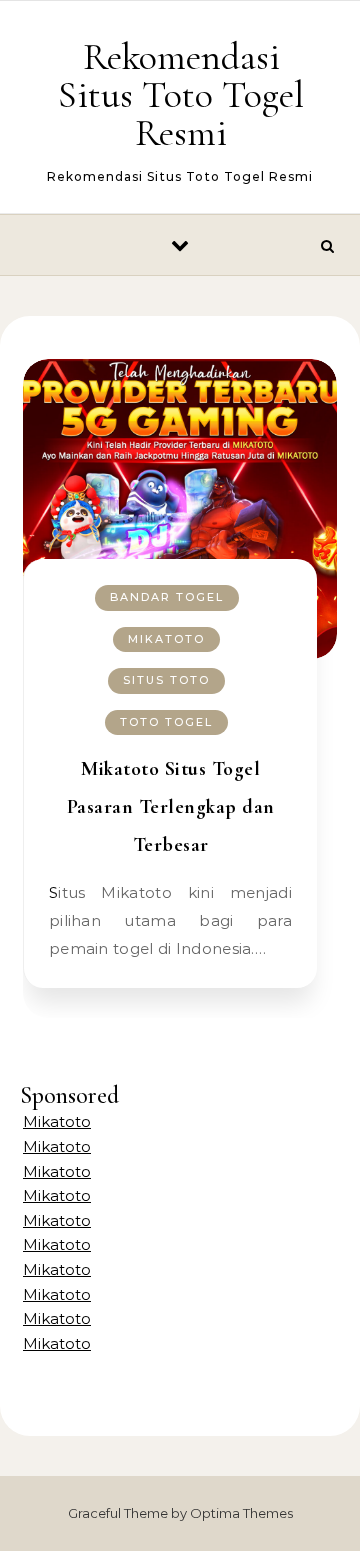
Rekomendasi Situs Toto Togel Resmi (181, 95)
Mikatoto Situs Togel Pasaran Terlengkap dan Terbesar (171, 807)
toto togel (166, 722)
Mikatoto (57, 1121)
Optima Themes (241, 1513)
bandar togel (167, 597)
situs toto (166, 680)
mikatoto (166, 639)
